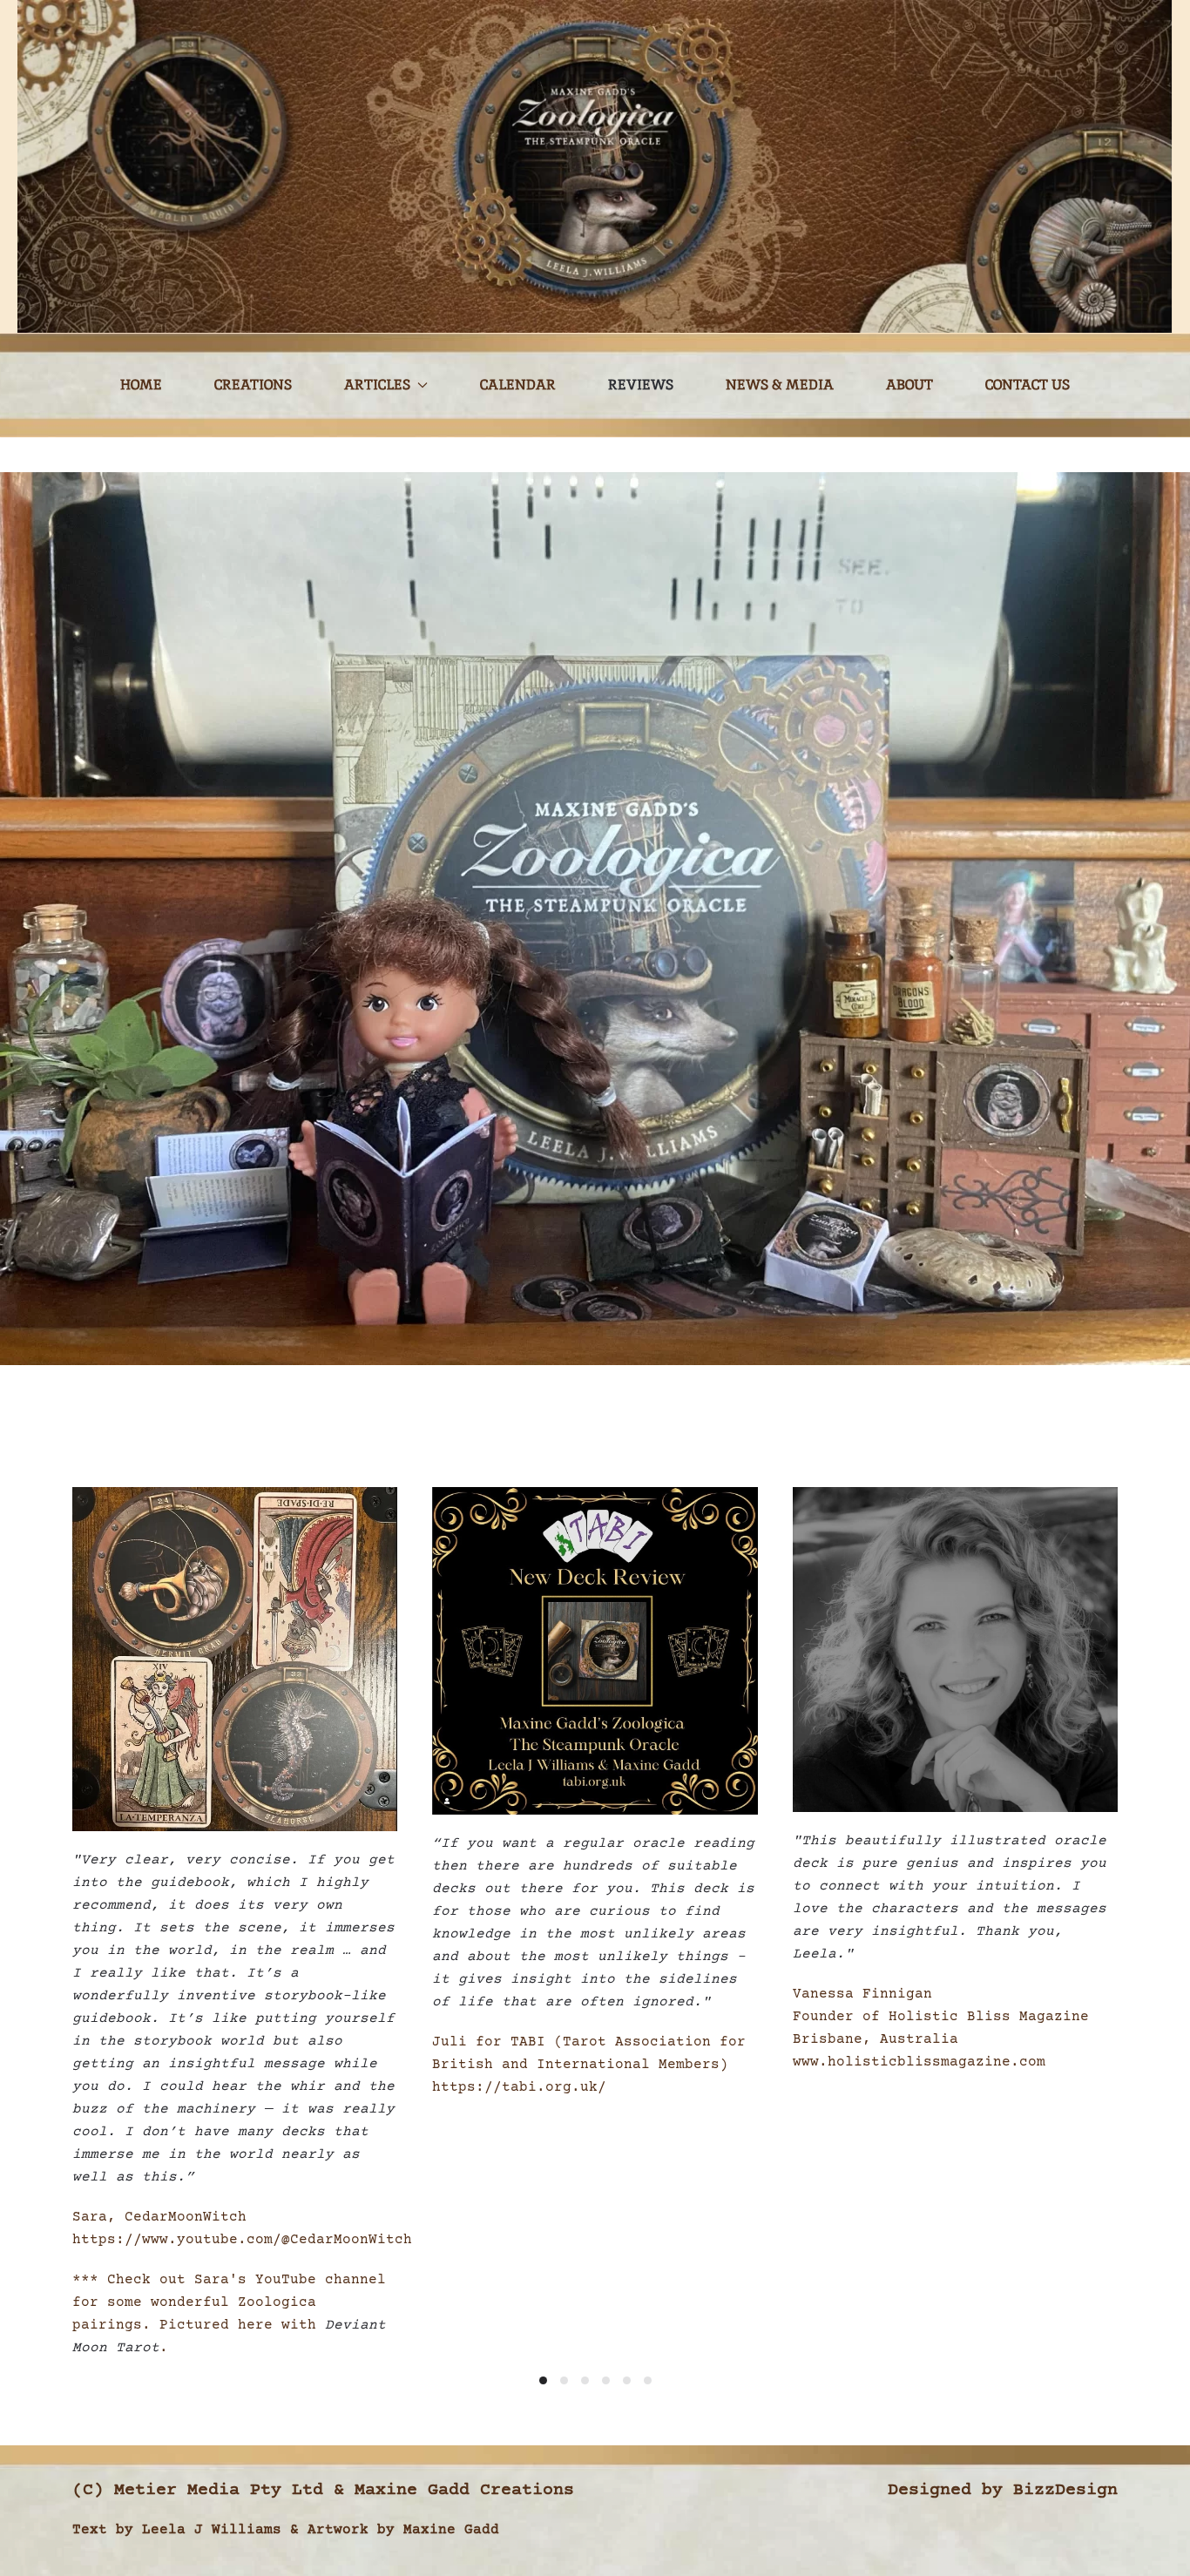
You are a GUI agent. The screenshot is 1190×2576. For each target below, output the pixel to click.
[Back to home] (595, 166)
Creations (253, 385)
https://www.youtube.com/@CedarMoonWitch (242, 2240)
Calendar (518, 385)
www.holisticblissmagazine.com (919, 2063)
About (909, 385)
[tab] (543, 2380)
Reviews (641, 385)
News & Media (780, 385)
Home (141, 385)
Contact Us (1028, 385)
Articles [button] (377, 385)
